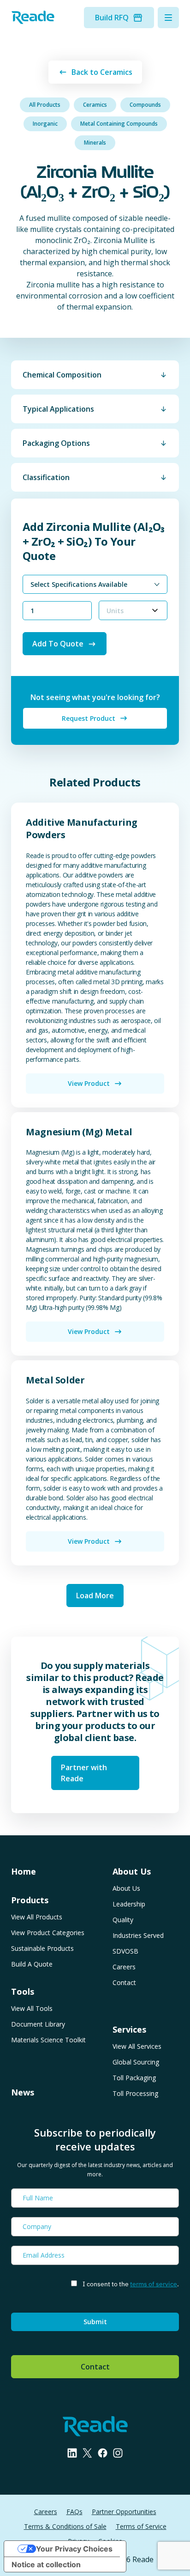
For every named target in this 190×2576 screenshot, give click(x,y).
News (23, 2092)
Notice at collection (46, 2564)
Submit (95, 2322)
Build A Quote (32, 1964)
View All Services (137, 2046)
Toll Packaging (134, 2078)
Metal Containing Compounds (119, 124)
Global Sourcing (136, 2062)
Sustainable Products (42, 1948)
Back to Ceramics (102, 72)
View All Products (37, 1917)
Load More (95, 1596)
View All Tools (32, 2008)
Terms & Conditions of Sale (65, 2526)
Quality (123, 1920)
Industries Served (138, 1935)
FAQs (74, 2512)
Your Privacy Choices (74, 2549)
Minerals (95, 143)
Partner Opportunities (124, 2512)
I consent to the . (131, 2284)
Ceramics (95, 105)
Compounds (145, 105)
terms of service (154, 2284)
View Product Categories (48, 1933)
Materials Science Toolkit (48, 2040)
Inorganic (45, 124)
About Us (126, 1888)
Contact (124, 1982)
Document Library (38, 2024)
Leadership (129, 1904)
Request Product (89, 718)
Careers (124, 1967)
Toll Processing (135, 2093)
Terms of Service (141, 2526)
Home (24, 1871)
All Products (45, 105)
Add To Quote (58, 644)
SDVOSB (125, 1951)
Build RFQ (112, 18)
